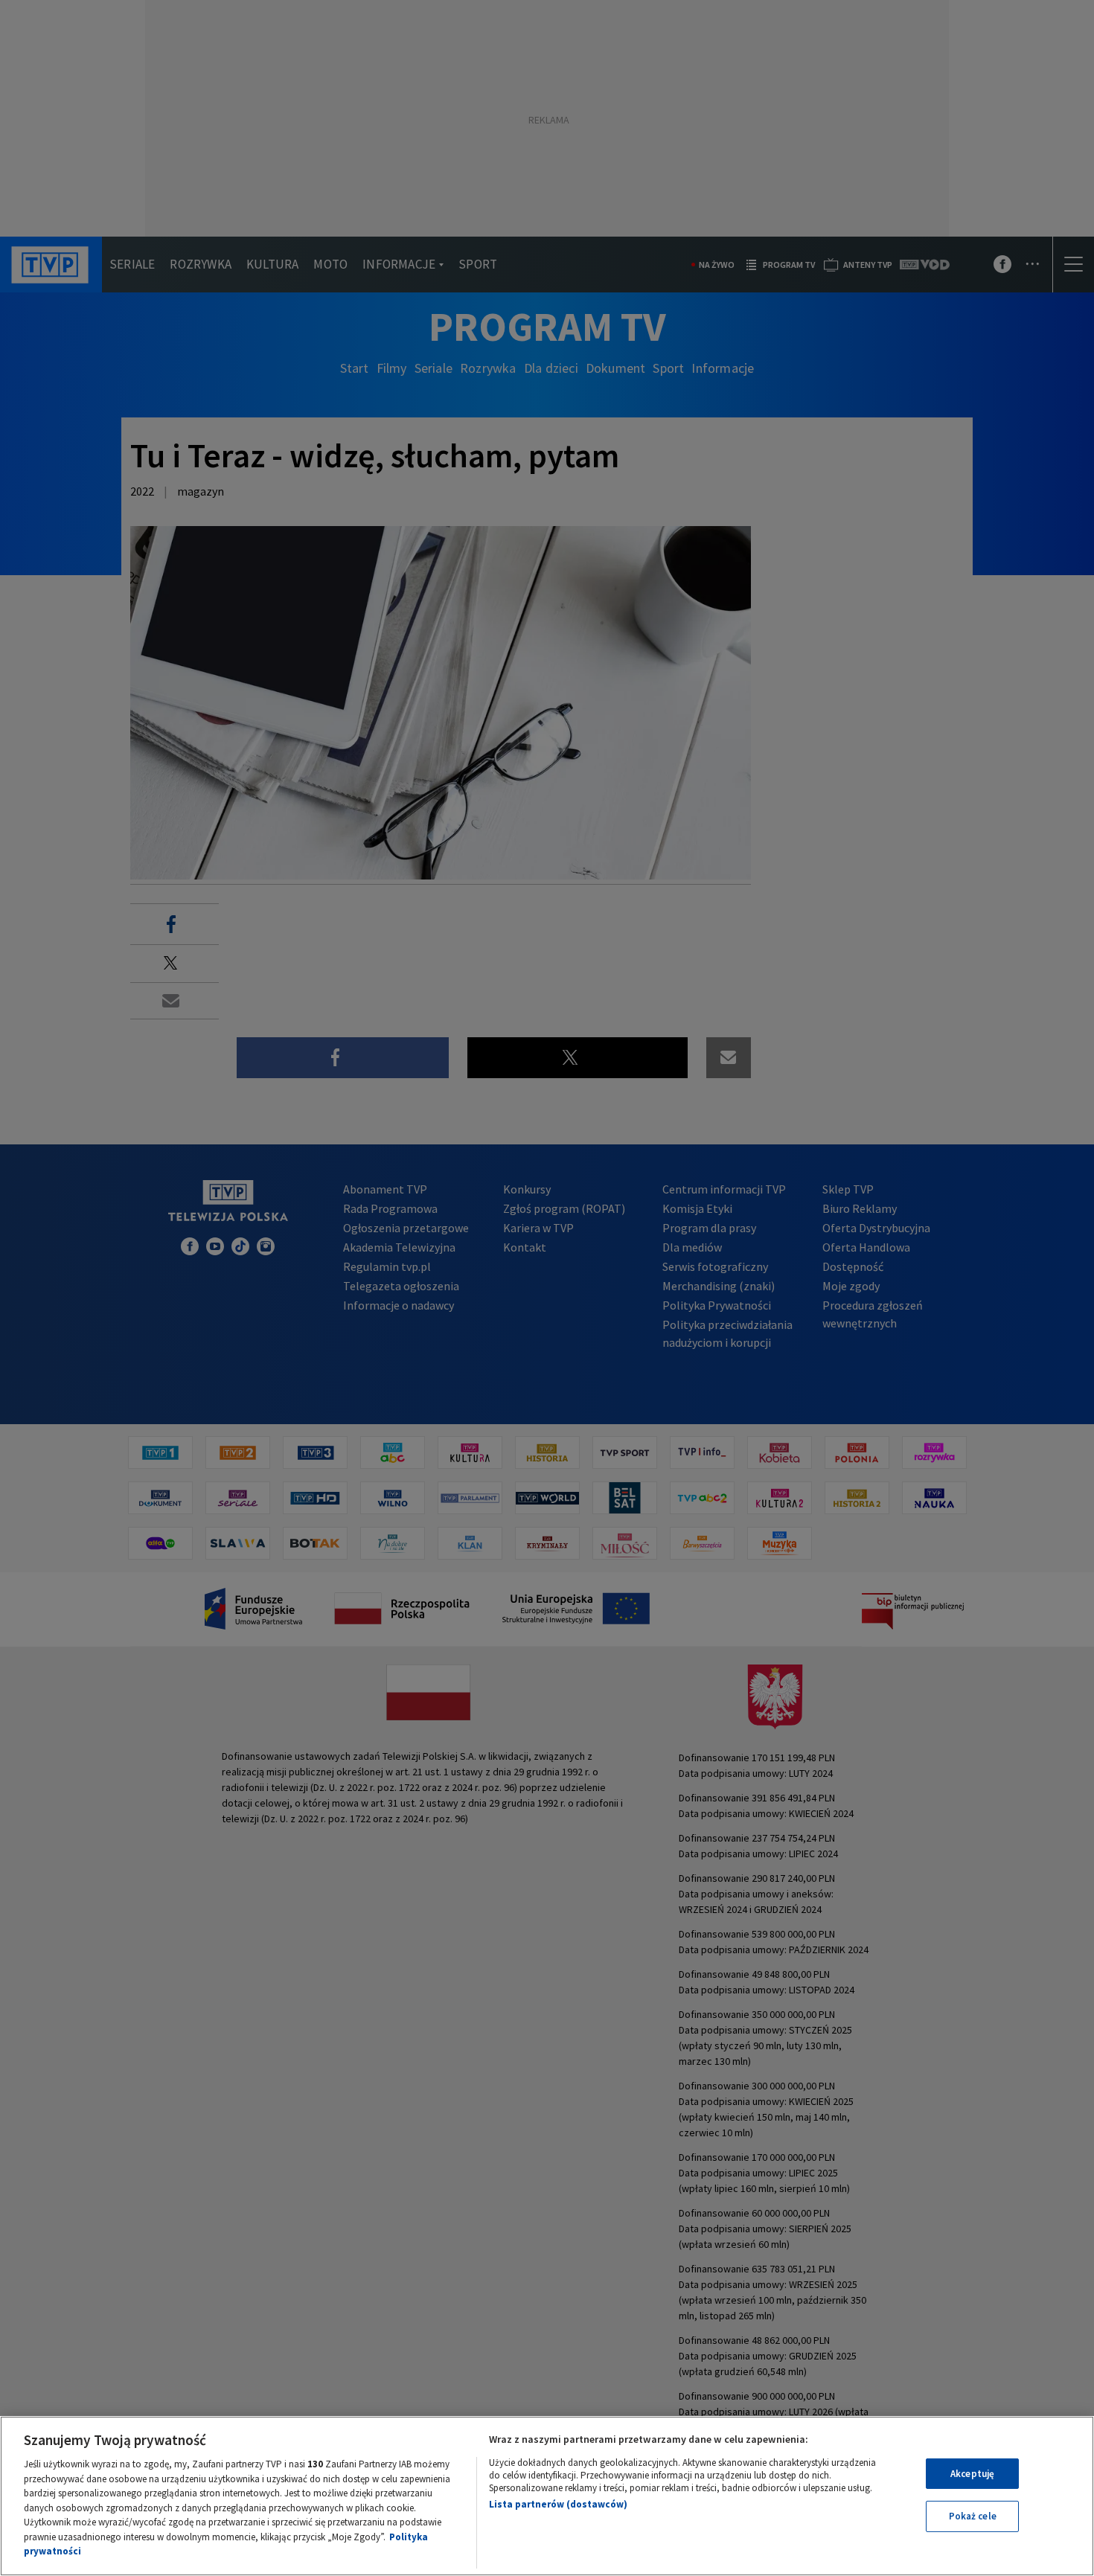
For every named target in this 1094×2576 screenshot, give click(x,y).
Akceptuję (972, 2474)
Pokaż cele (973, 2516)
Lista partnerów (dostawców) (558, 2504)
